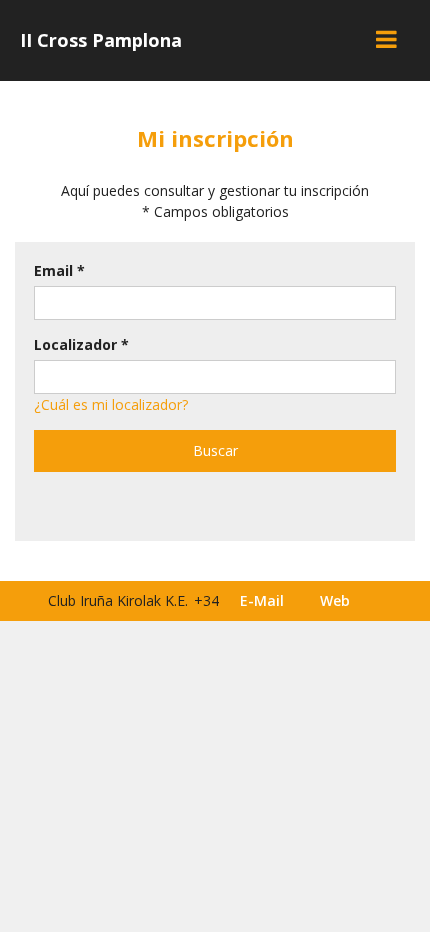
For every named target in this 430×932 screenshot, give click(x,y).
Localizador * (81, 344)
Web (335, 600)
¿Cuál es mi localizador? (111, 404)
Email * (59, 270)
